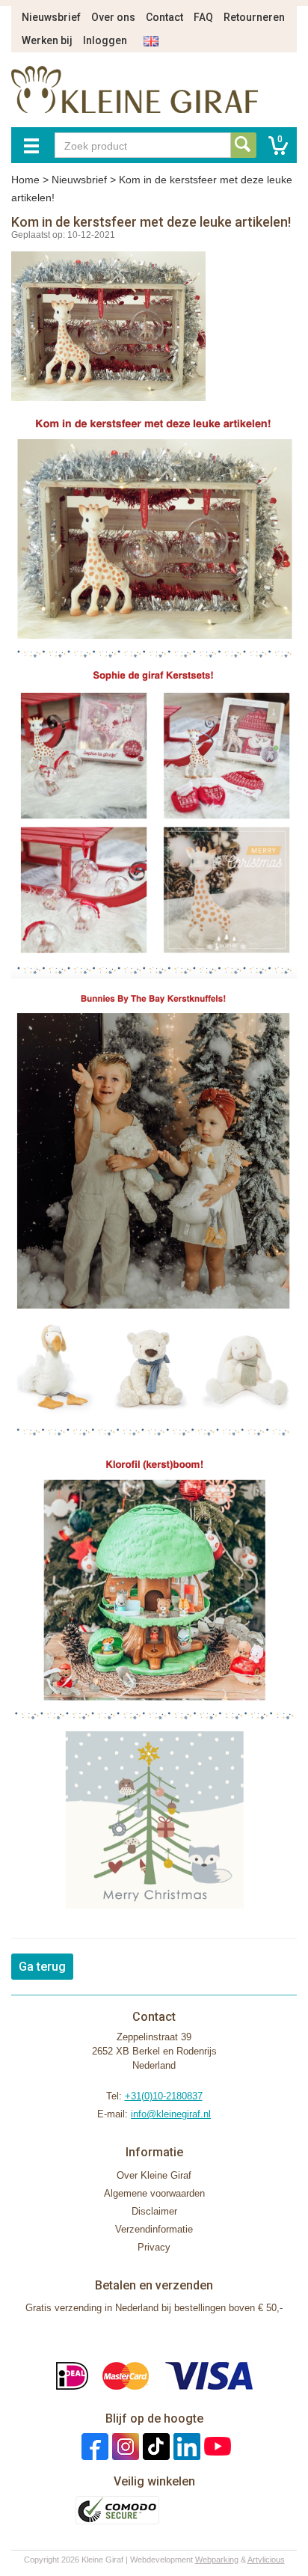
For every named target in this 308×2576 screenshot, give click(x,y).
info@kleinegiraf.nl (171, 2114)
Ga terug (42, 1967)
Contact (164, 17)
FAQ (203, 17)
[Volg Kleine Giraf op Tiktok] (154, 2445)
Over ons (113, 17)
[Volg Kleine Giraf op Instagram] (124, 2445)
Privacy (154, 2247)
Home (25, 180)
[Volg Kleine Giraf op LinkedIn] (185, 2445)
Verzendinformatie (154, 2229)
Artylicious (266, 2560)
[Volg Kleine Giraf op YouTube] (216, 2445)
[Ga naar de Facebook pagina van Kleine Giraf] (93, 2445)
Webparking (217, 2560)
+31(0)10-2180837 (164, 2096)
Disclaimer (154, 2211)
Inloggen (105, 40)
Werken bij (47, 40)
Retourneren (254, 17)
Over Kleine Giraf (154, 2175)
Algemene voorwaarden (154, 2193)
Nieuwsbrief (51, 17)
